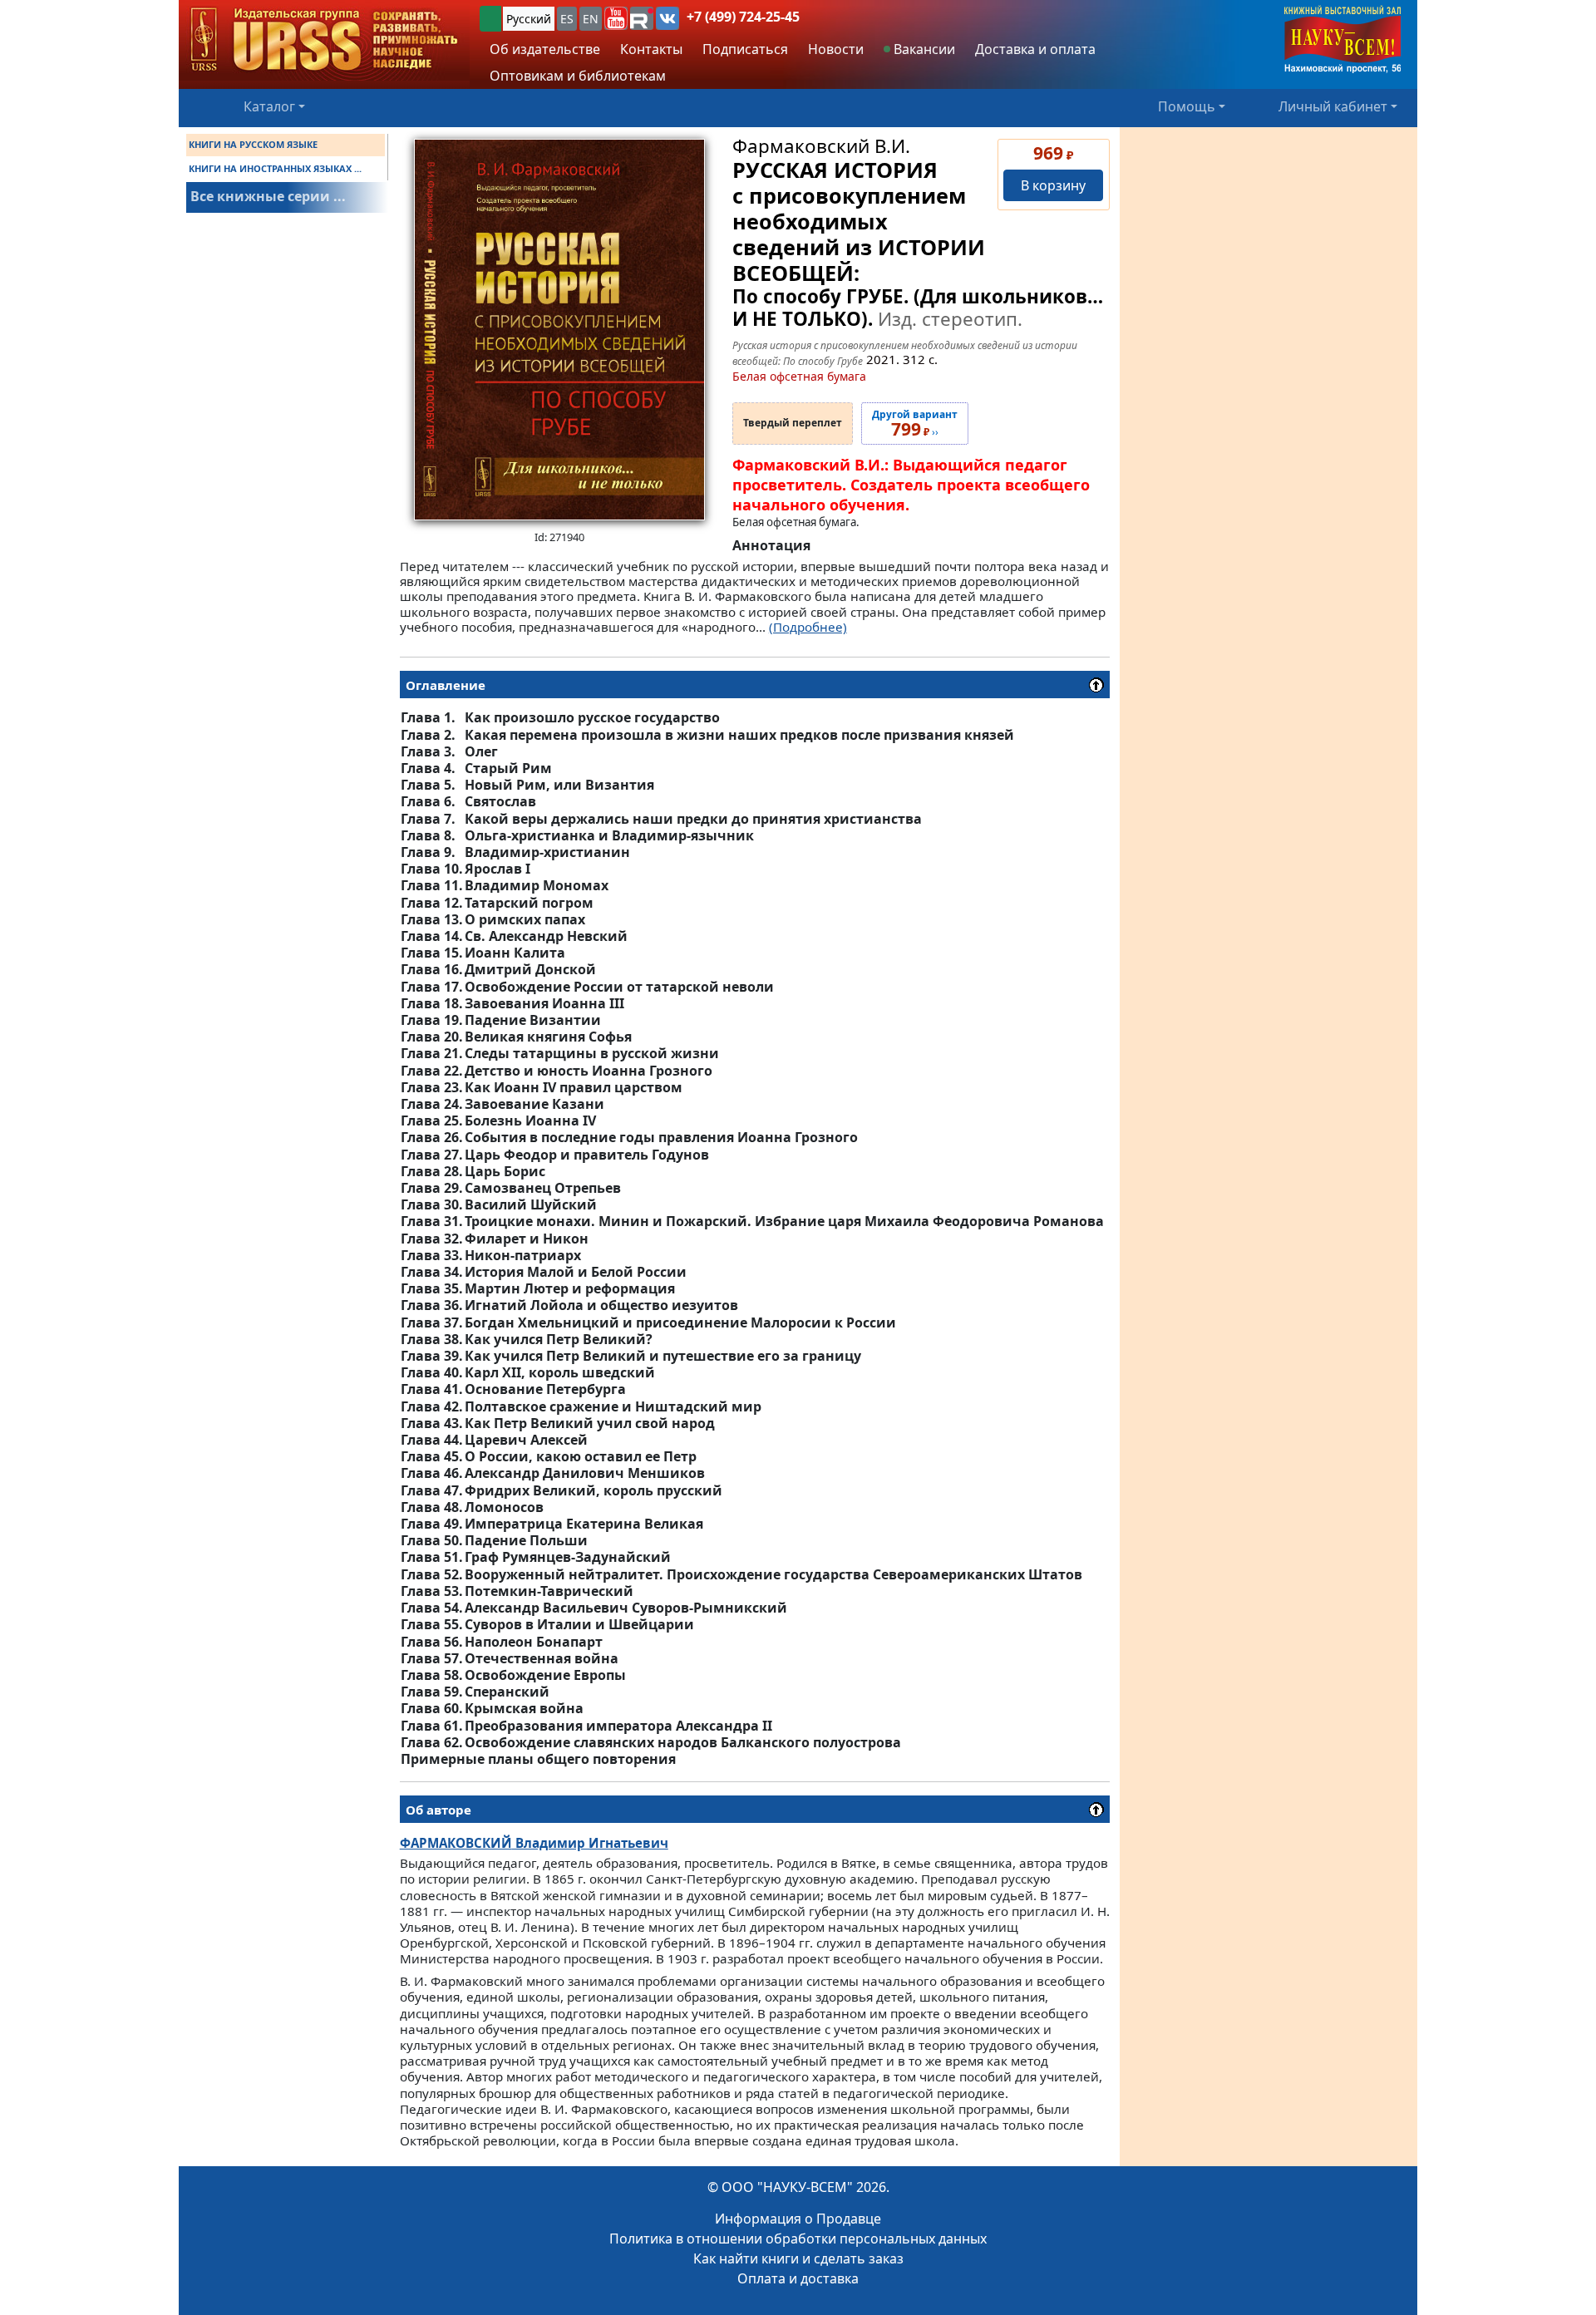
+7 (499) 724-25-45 (743, 17)
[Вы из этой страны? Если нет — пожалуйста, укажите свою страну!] (490, 19)
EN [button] (591, 19)
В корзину (1053, 185)
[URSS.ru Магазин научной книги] (324, 40)
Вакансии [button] (923, 49)
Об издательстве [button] (545, 49)
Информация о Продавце (798, 2219)
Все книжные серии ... (268, 196)
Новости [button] (836, 49)
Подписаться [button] (745, 49)
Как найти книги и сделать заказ (798, 2258)
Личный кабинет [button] (1333, 106)
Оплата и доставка (798, 2278)
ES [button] (567, 19)
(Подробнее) (808, 627)
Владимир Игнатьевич (534, 1843)
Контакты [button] (651, 49)
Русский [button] (529, 19)
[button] (616, 18)
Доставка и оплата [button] (1035, 49)
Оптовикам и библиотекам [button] (578, 76)
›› (915, 424)
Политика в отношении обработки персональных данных (798, 2239)
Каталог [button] (269, 106)
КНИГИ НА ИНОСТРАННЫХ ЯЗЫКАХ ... (275, 168)
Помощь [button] (1187, 106)
